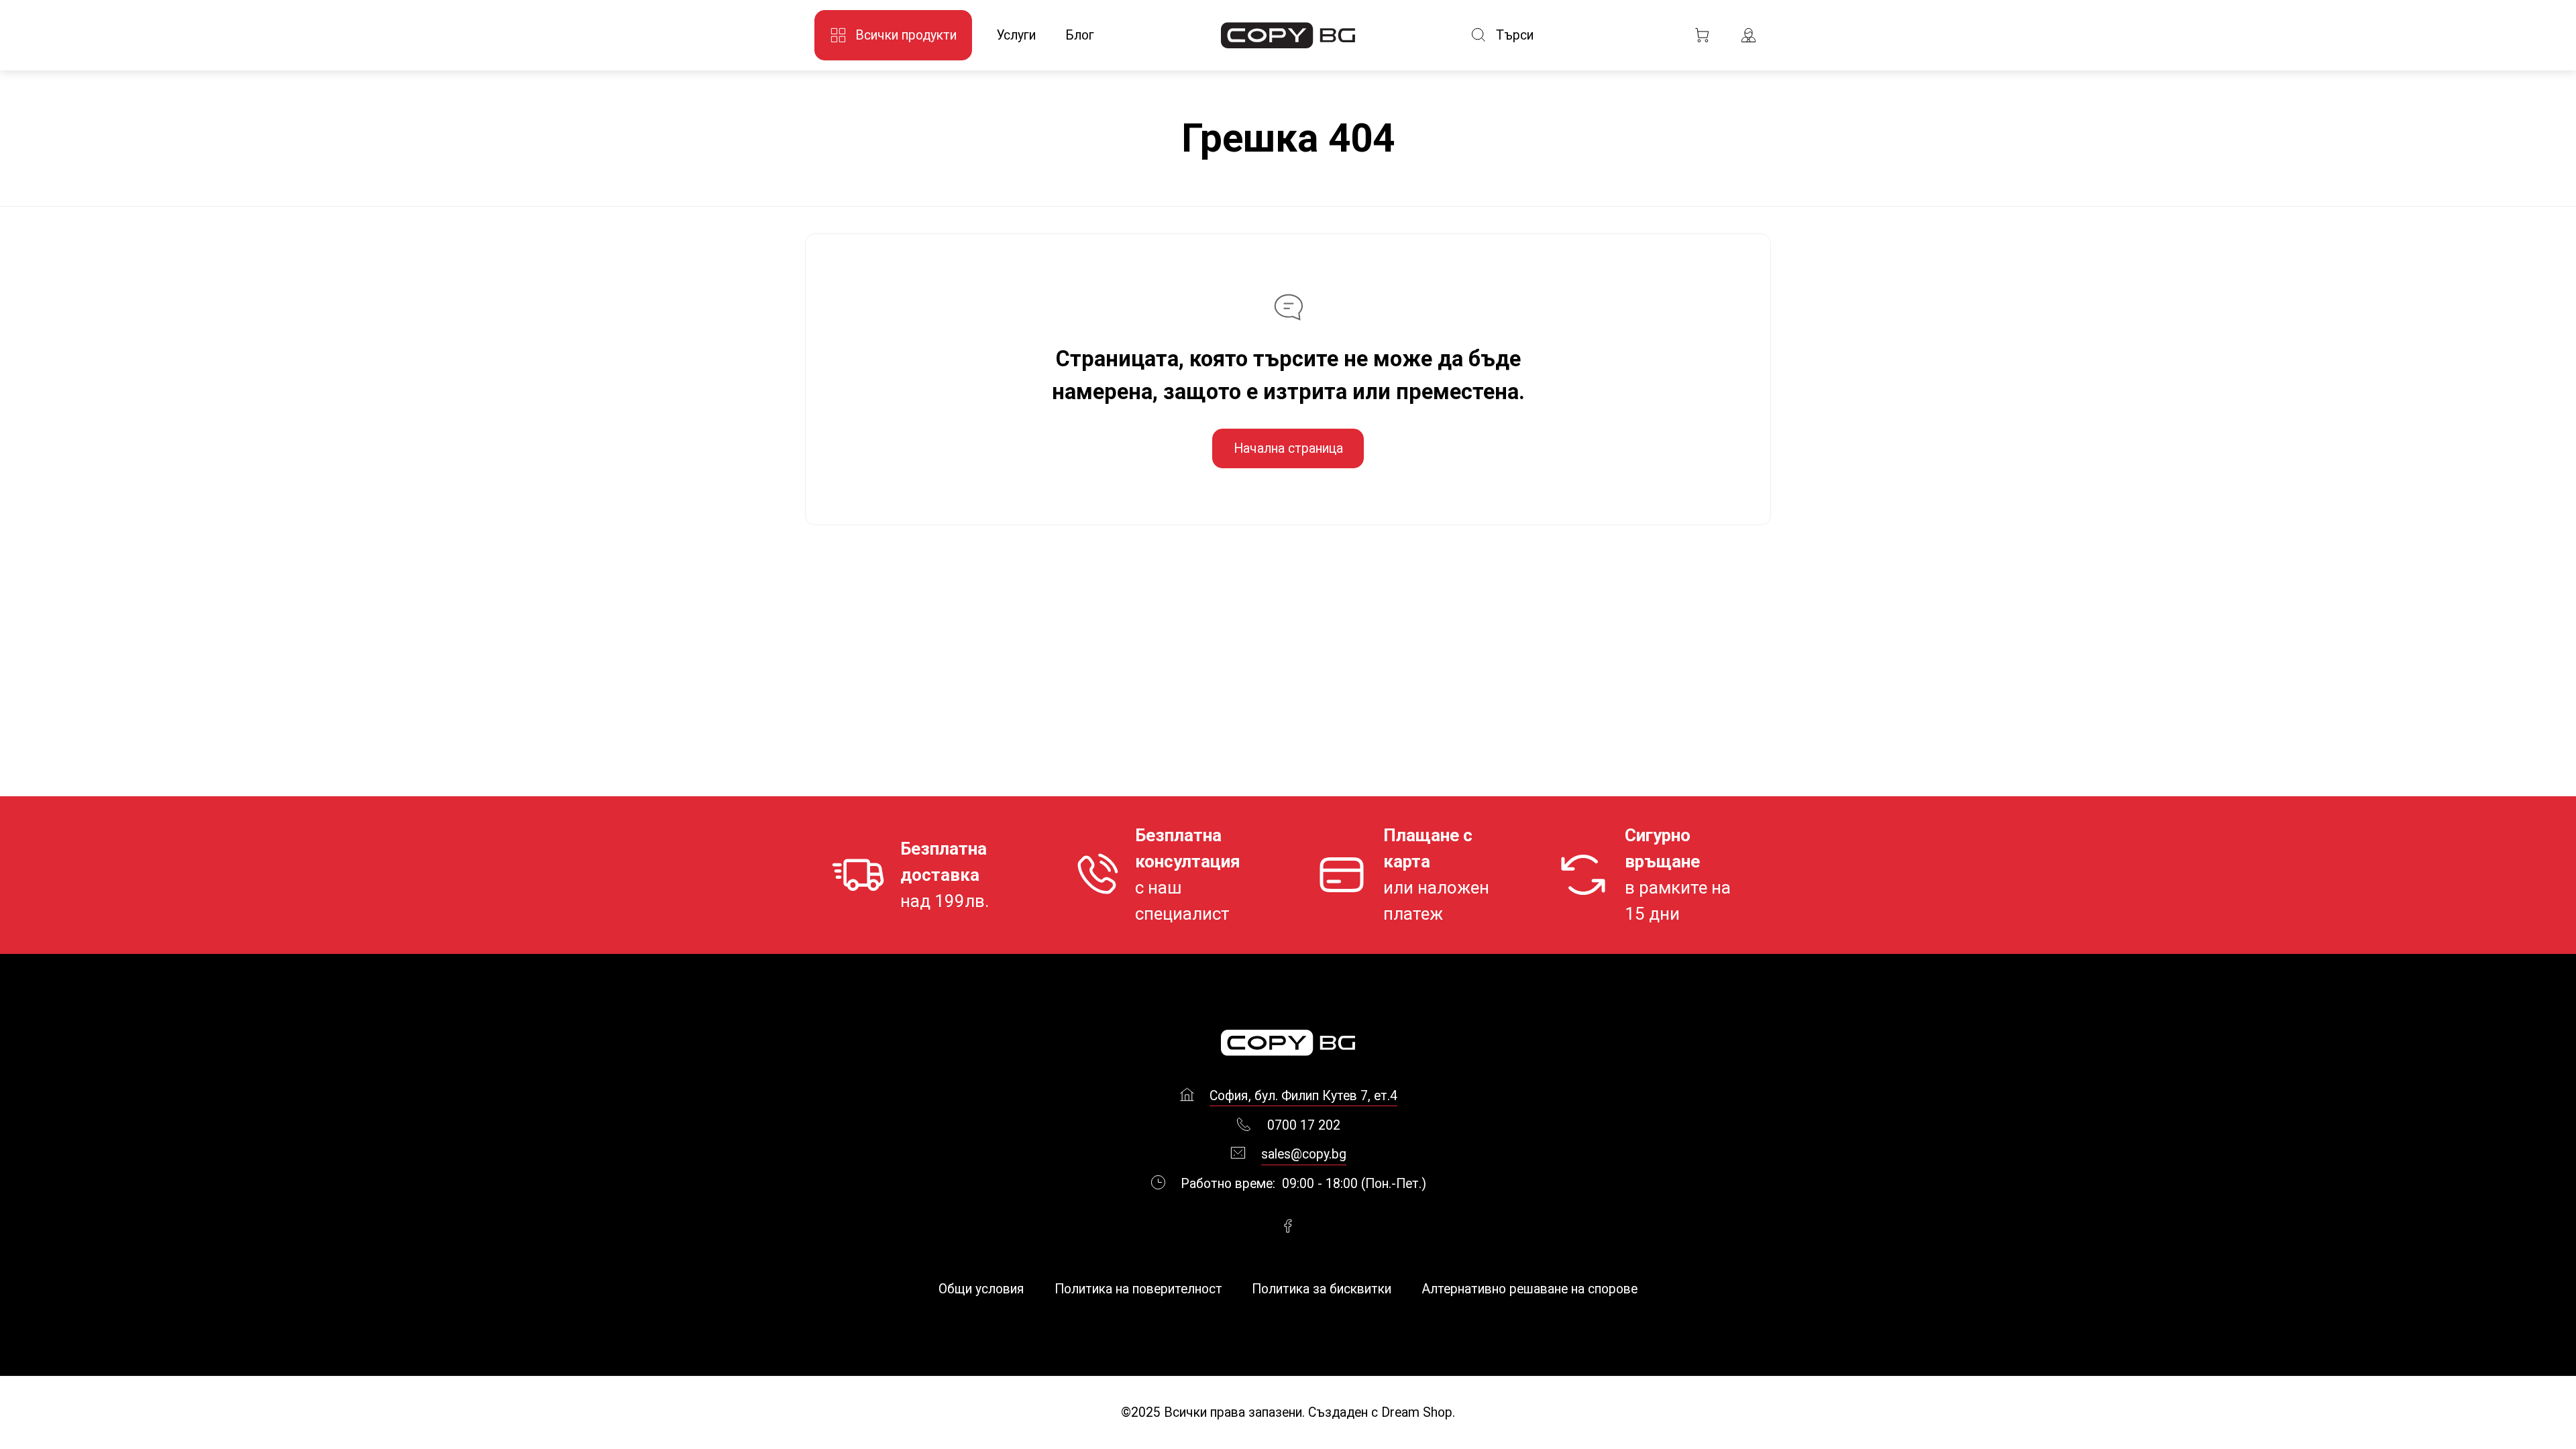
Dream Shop (1415, 1412)
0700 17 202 (1304, 1125)
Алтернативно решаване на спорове (1529, 1289)
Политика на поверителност (1138, 1289)
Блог (1080, 35)
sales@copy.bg (1304, 1154)
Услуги (1016, 35)
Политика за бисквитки (1322, 1289)
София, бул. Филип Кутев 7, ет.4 (1303, 1096)
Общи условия (981, 1289)
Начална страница (1288, 448)
